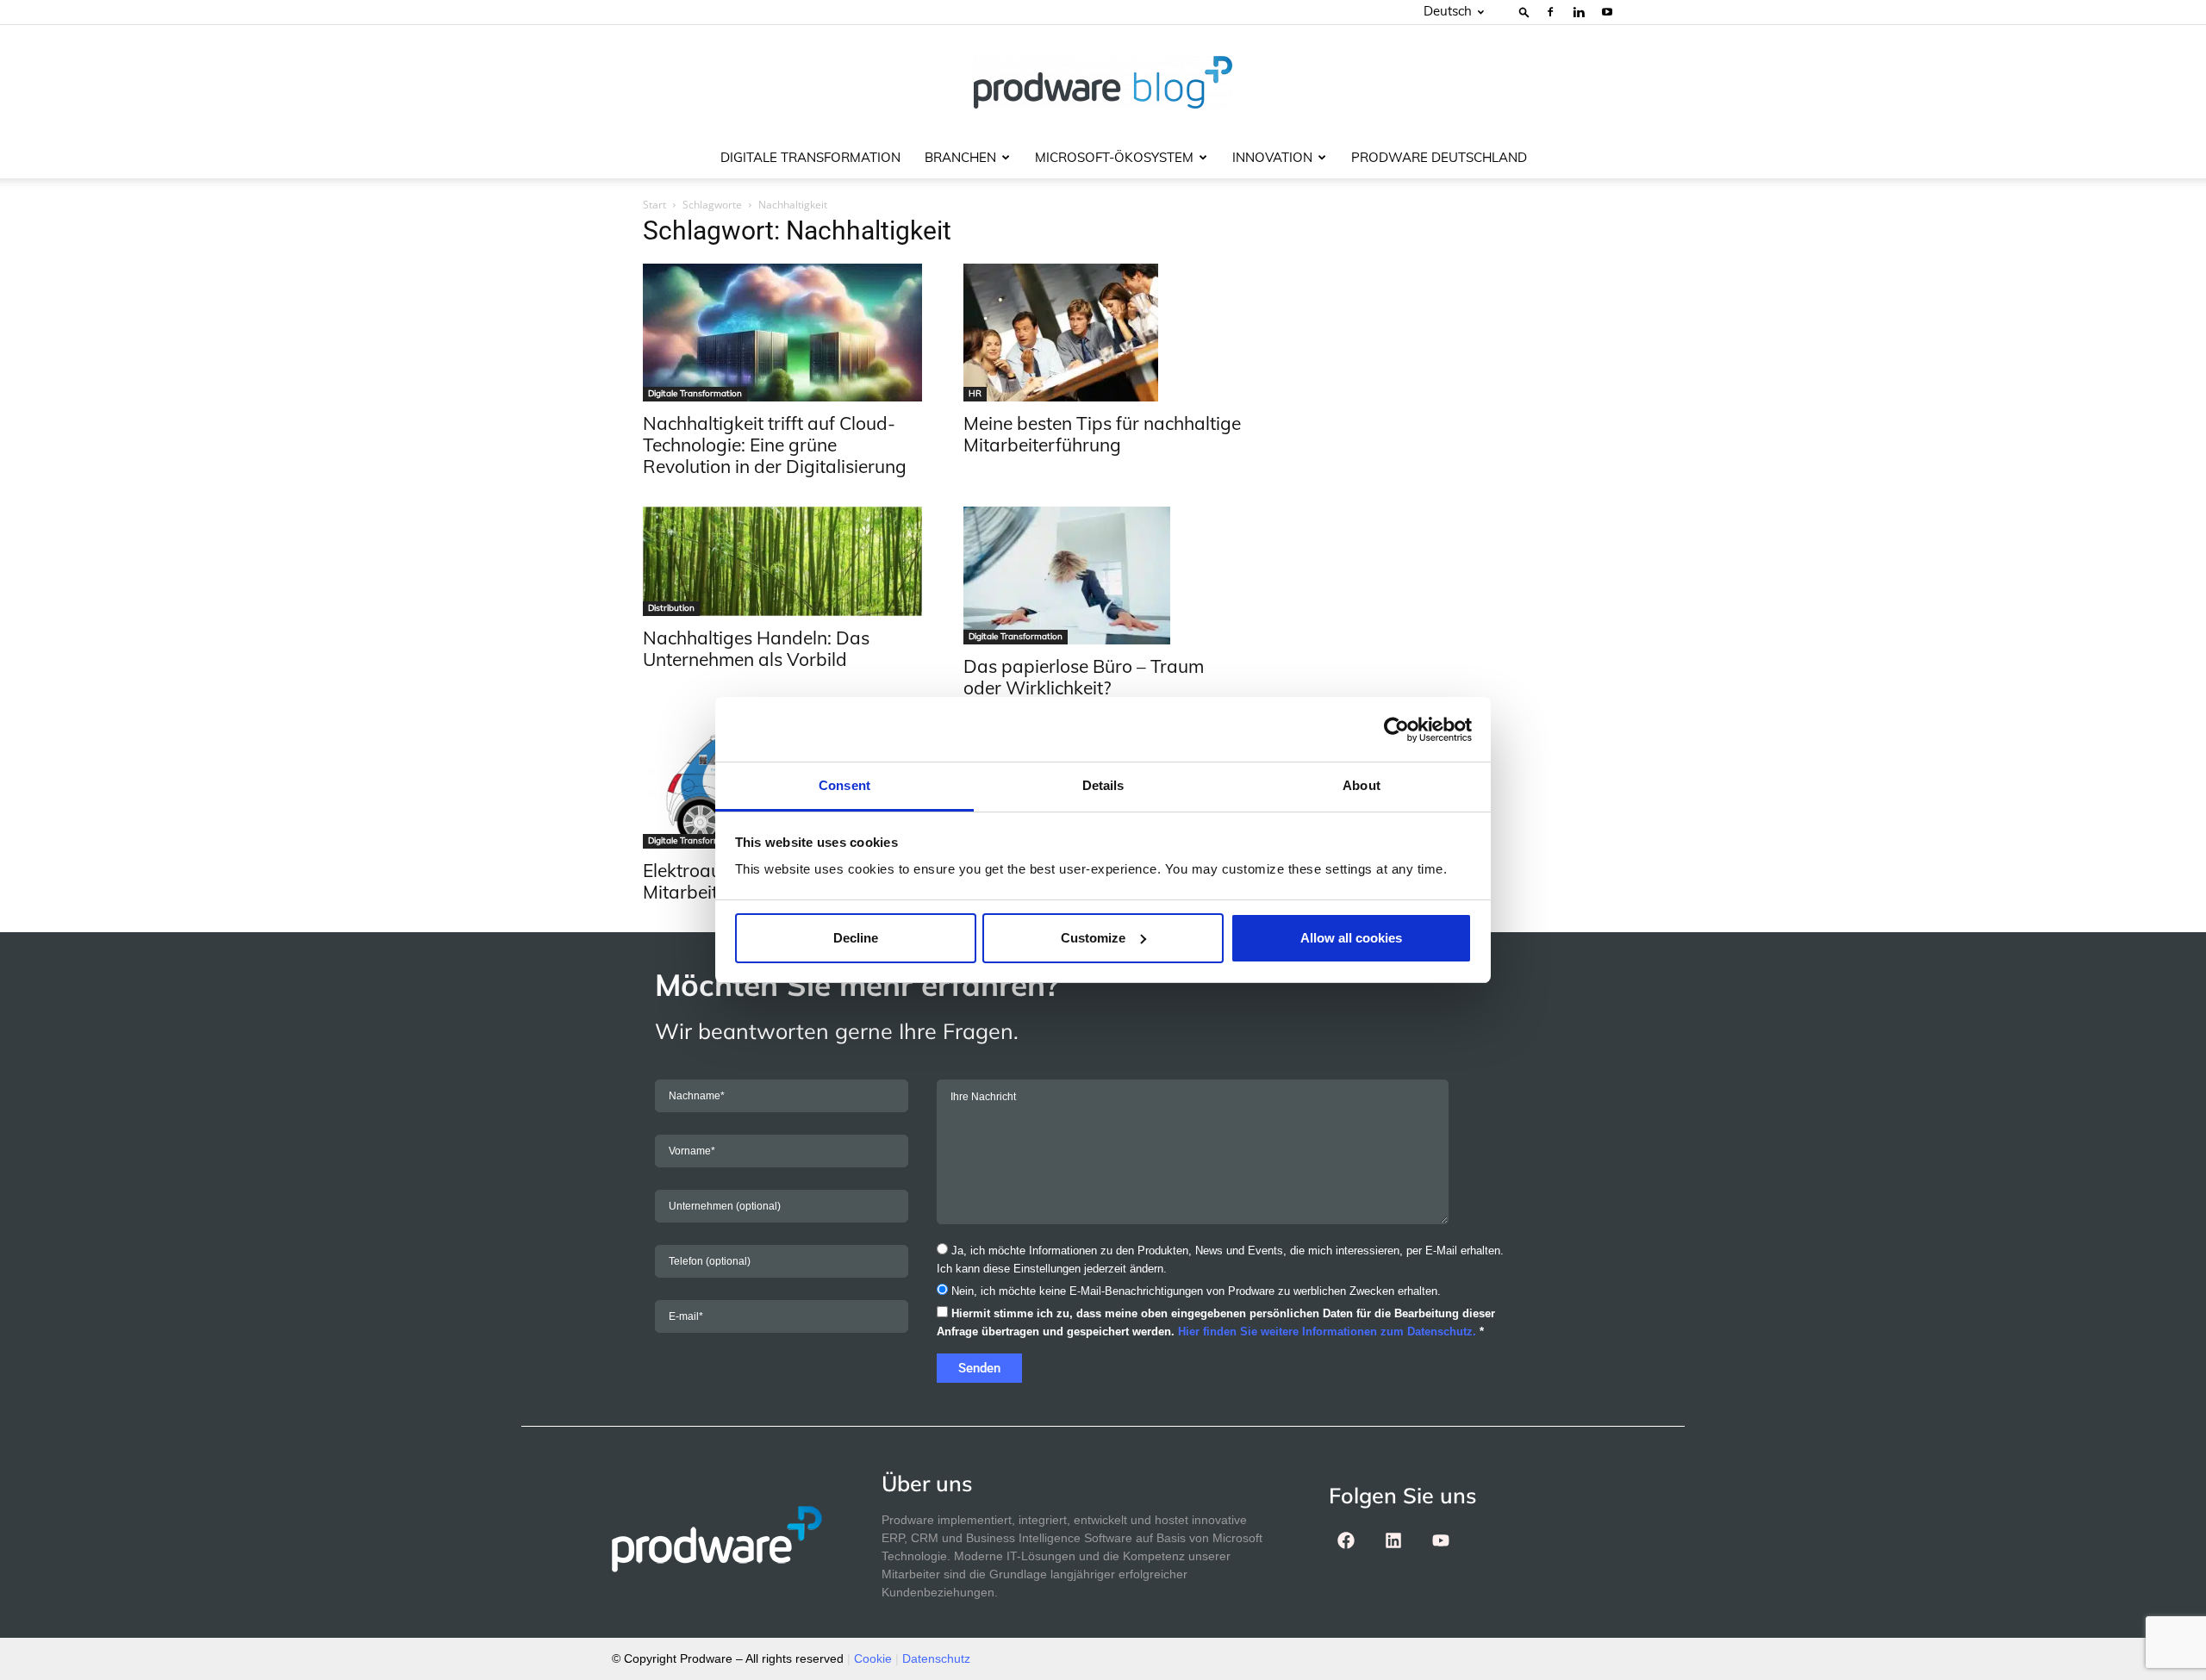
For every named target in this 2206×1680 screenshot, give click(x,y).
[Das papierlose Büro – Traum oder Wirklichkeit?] (1103, 576)
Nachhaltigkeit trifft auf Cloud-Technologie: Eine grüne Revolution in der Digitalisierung (775, 445)
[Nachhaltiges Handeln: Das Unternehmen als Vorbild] (782, 561)
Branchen (960, 157)
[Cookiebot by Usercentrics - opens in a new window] (1396, 730)
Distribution (671, 608)
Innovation (1272, 157)
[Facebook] (1550, 12)
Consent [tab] (844, 785)
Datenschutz (936, 1658)
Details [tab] (1103, 785)
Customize (1093, 938)
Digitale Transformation (810, 157)
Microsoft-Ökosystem (1114, 157)
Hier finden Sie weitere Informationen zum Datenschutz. (1327, 1332)
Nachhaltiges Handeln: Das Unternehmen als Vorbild (756, 648)
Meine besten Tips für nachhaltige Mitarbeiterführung (1102, 434)
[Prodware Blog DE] (1103, 82)
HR (975, 393)
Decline (856, 938)
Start (654, 205)
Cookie (873, 1658)
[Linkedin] (1579, 12)
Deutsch (1448, 11)
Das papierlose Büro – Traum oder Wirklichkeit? (1084, 677)
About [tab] (1362, 785)
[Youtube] (1607, 12)
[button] (1524, 12)
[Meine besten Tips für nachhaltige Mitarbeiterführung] (1103, 333)
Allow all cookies (1351, 938)
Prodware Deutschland (1439, 157)
